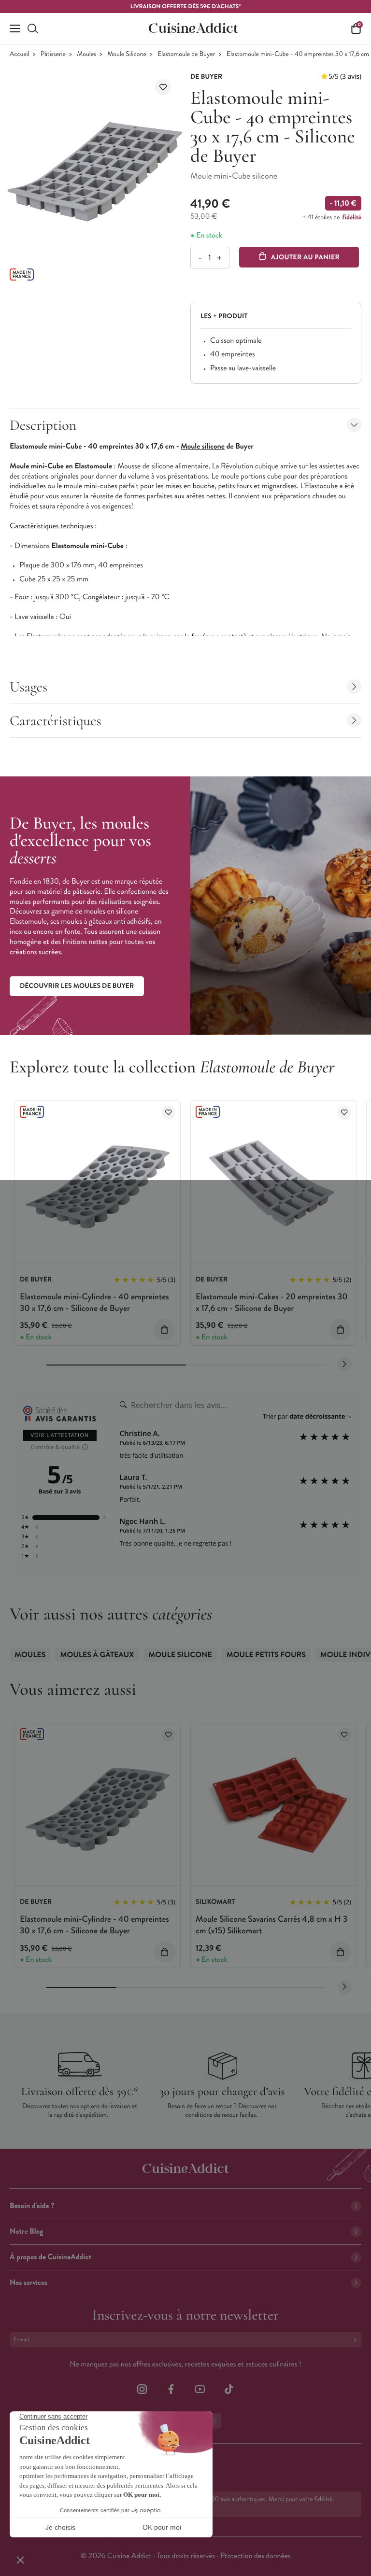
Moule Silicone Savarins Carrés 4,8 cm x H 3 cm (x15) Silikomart (271, 1924)
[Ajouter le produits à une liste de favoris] (168, 1113)
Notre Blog (26, 2231)
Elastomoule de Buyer (186, 54)
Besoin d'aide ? (32, 2206)
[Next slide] (344, 1365)
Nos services (29, 2283)
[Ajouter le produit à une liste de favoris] (163, 87)
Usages (29, 687)
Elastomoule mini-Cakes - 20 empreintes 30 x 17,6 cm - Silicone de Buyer (272, 1302)
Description (43, 425)
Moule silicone (203, 446)
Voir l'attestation (60, 1435)
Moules (86, 54)
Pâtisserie (53, 54)
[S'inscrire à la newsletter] (357, 2340)
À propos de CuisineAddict (50, 2257)
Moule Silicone (127, 54)
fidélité (352, 217)
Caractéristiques (56, 721)
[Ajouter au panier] (164, 1330)
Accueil (20, 54)
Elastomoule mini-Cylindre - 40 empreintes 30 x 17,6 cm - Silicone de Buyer (94, 1302)
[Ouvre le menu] (15, 28)
